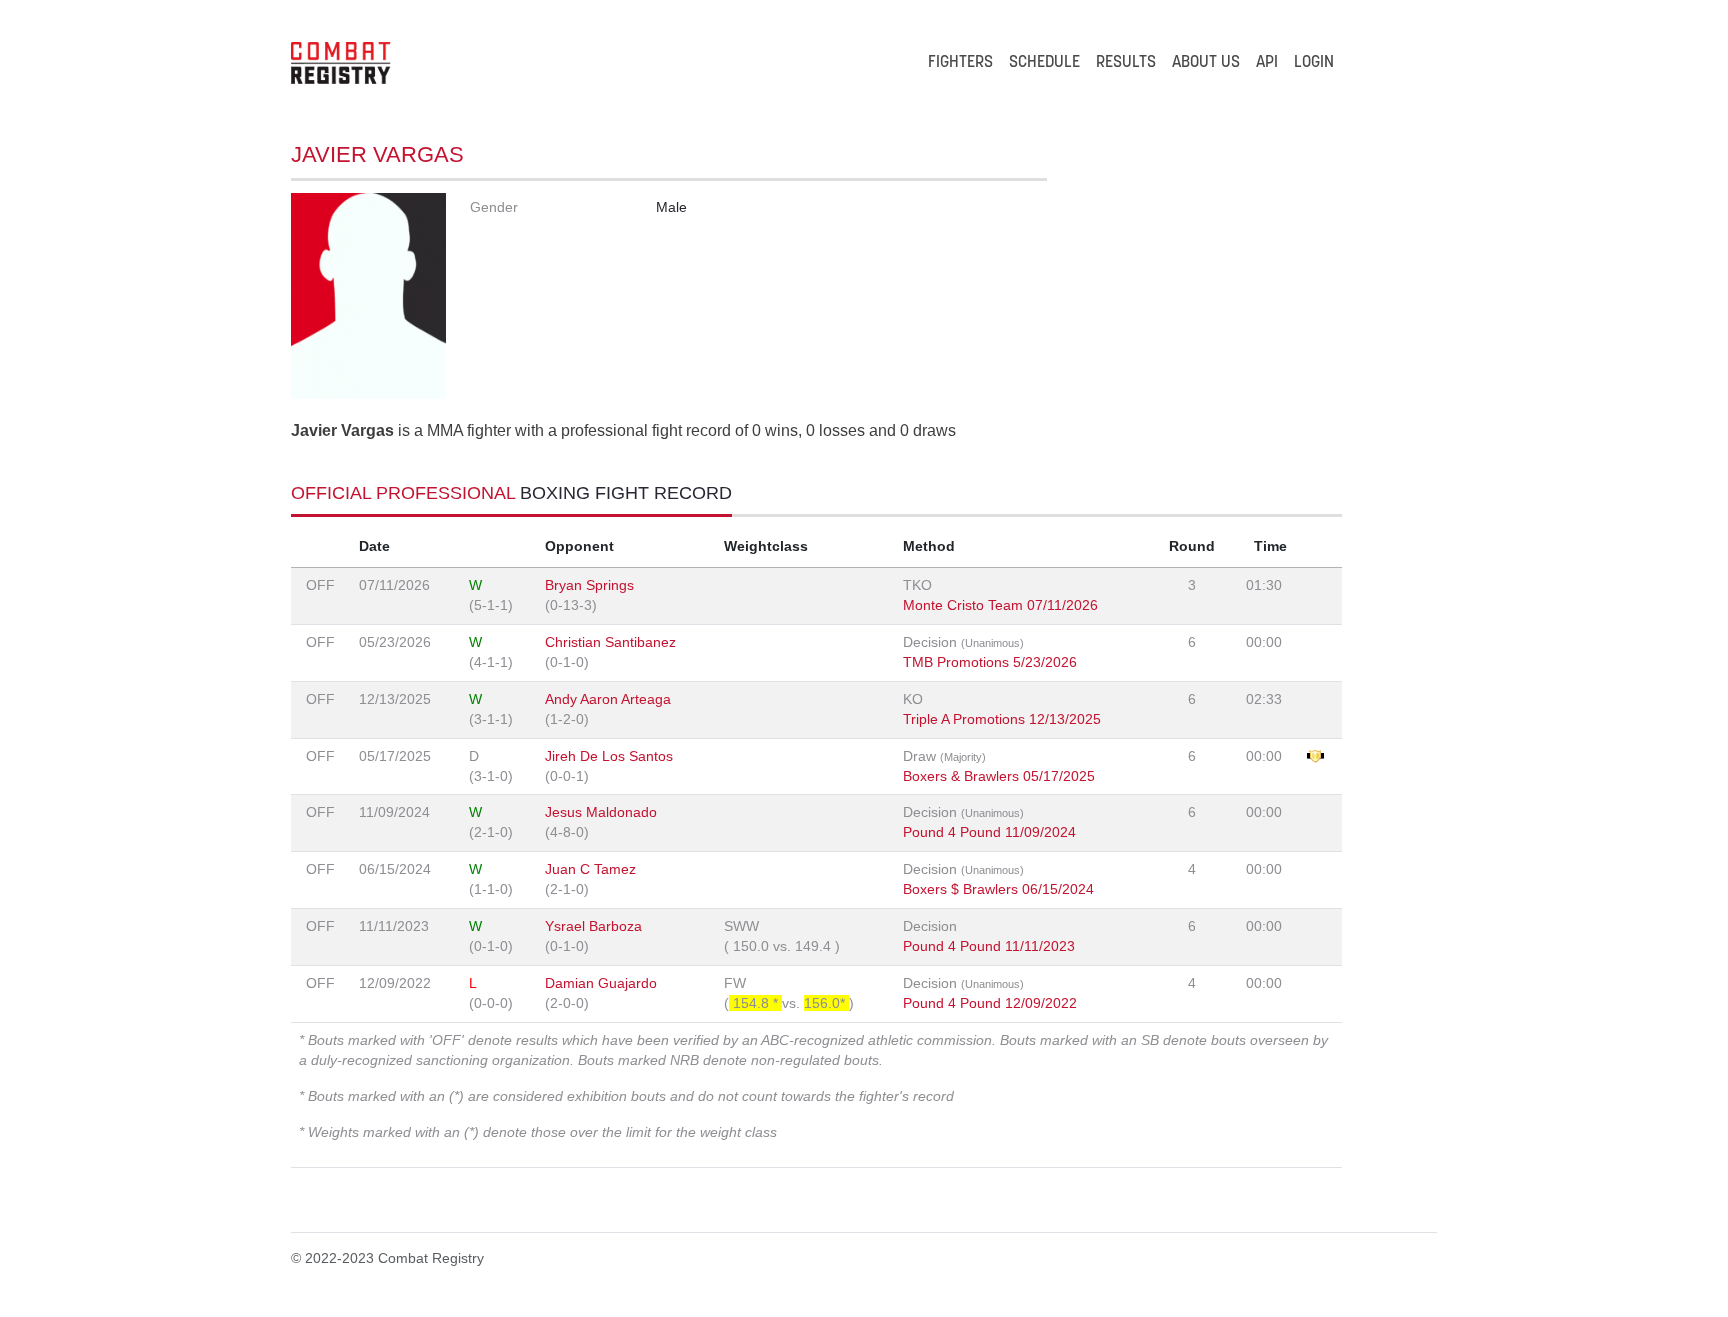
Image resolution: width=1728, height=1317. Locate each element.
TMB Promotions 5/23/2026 (990, 662)
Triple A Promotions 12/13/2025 (1002, 719)
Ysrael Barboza (593, 926)
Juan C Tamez (590, 869)
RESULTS (1126, 63)
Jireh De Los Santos (609, 756)
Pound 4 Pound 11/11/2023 (989, 946)
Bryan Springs (589, 585)
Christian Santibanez (610, 642)
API (1267, 63)
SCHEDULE (1044, 63)
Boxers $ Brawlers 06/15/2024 (998, 889)
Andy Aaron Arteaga (608, 699)
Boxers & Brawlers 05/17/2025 (999, 776)
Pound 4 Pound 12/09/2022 (990, 1003)
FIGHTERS (960, 63)
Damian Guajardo (601, 983)
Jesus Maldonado (601, 812)
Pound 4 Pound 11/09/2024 (989, 832)
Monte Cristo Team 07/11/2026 (1000, 605)
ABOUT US (1206, 63)
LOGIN (1314, 63)
